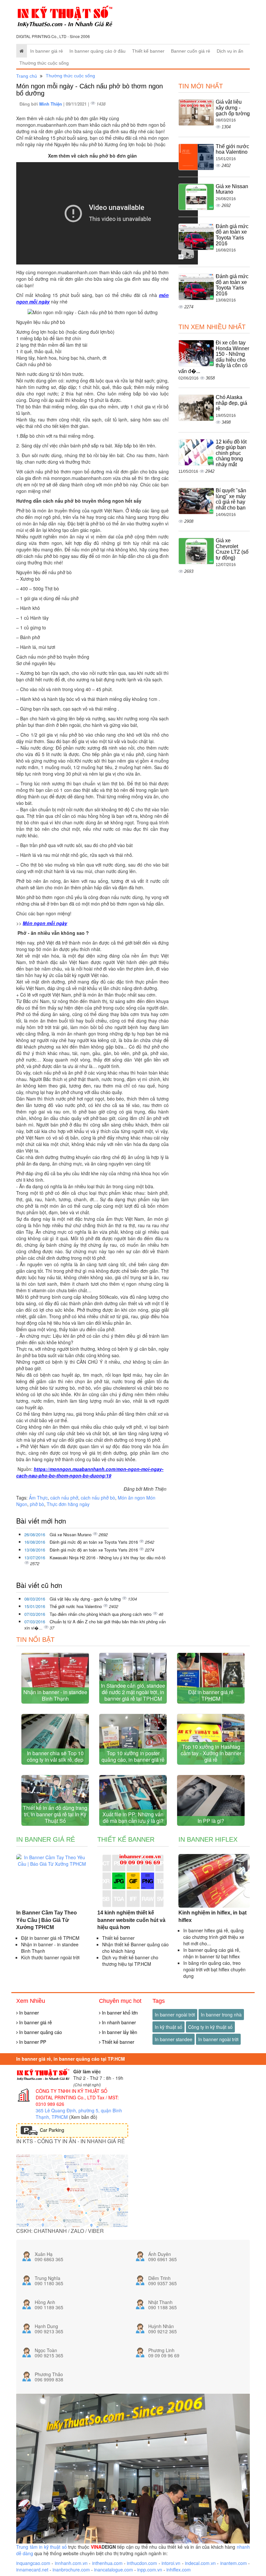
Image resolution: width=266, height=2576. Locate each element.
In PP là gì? (211, 1821)
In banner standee (174, 2039)
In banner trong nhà (221, 2015)
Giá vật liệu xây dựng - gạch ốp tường (86, 1599)
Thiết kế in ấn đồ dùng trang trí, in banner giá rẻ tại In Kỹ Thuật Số (55, 1814)
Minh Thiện (51, 104)
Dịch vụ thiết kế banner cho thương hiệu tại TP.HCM (130, 1961)
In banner (28, 2013)
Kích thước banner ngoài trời (50, 1957)
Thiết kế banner (148, 51)
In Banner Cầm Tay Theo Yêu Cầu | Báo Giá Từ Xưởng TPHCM (47, 1920)
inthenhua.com (107, 2563)
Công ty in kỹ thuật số (210, 2027)
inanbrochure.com (71, 2570)
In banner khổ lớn (119, 2013)
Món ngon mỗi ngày (45, 923)
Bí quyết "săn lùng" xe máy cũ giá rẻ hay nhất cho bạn (231, 499)
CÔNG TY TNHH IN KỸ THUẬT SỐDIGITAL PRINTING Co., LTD (72, 2094)
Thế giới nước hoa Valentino (76, 1606)
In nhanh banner (118, 2022)
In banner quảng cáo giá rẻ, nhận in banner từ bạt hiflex (212, 1953)
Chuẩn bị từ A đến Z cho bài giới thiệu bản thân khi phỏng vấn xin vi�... (95, 1625)
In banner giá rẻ (47, 51)
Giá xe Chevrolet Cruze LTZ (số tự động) (232, 549)
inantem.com (234, 2563)
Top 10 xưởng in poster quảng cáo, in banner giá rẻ (133, 1756)
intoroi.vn (171, 2563)
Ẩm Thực (38, 1498)
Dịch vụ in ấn (230, 51)
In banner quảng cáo (40, 2032)
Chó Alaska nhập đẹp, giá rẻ (231, 403)
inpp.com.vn (150, 2570)
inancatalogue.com (114, 2570)
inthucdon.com (142, 2563)
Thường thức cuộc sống (44, 63)
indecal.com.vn (200, 2563)
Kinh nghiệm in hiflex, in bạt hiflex (212, 1916)
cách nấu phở (64, 1498)
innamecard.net (32, 2570)
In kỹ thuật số (169, 2027)
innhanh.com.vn (71, 2563)
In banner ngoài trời (175, 2015)
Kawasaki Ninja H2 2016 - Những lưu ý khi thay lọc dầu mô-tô (108, 1558)
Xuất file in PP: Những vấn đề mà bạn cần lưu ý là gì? (133, 1817)
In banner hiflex (208, 1839)
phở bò (37, 1504)
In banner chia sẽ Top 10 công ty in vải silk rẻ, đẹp (55, 1756)
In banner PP (32, 2042)
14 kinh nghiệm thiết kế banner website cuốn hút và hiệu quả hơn (131, 1920)
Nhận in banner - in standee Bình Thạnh (55, 1695)
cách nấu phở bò (98, 1498)
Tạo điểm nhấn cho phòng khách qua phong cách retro (101, 1614)
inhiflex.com (179, 2570)
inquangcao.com (33, 2563)
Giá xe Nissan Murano (71, 1534)
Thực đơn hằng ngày (68, 1504)
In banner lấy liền (119, 2032)
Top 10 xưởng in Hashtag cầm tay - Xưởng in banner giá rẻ (211, 1753)
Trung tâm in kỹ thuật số (42, 2547)
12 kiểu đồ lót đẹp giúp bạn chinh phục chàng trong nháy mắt (231, 453)
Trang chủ (27, 76)
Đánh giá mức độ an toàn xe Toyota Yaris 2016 (94, 1542)
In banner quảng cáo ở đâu (97, 51)
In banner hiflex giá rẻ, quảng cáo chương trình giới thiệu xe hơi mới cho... (214, 1937)
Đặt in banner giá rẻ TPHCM (211, 1695)
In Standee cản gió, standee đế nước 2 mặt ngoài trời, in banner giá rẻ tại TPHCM (133, 1692)
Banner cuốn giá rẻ (191, 51)
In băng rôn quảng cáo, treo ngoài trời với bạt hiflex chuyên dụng (214, 1969)
